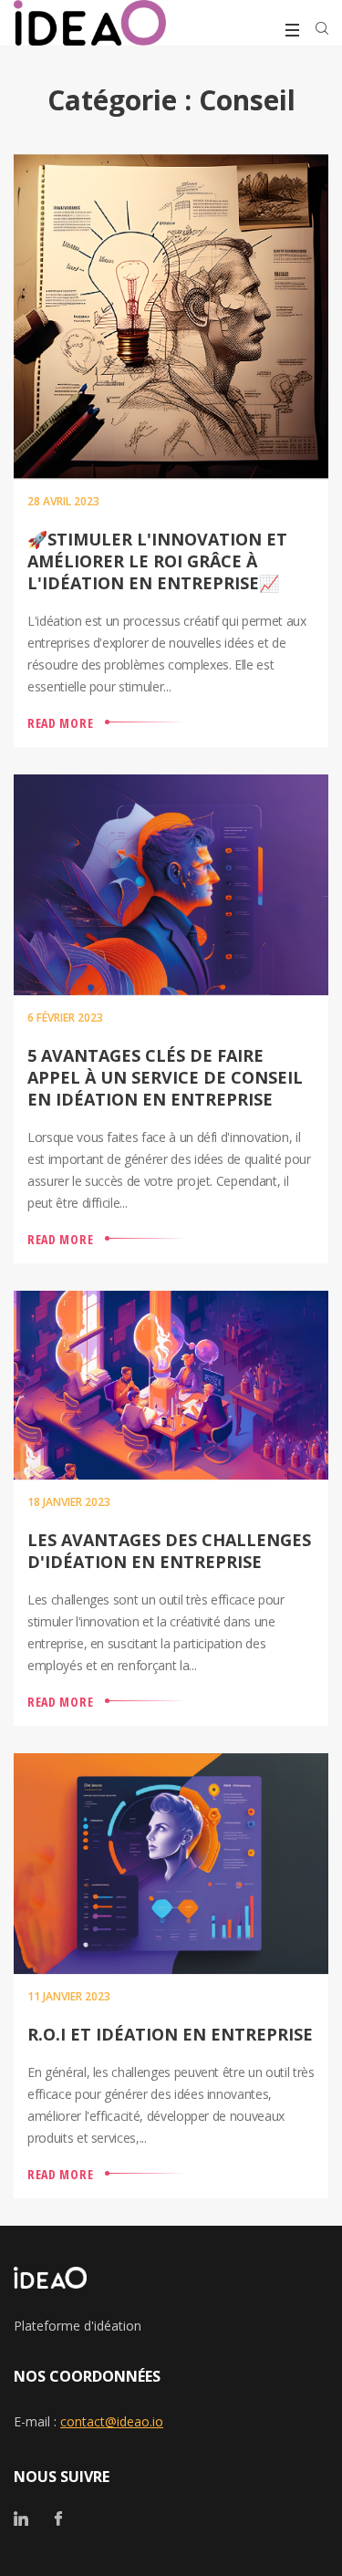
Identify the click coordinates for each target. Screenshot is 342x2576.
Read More (60, 723)
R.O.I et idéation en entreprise (170, 2034)
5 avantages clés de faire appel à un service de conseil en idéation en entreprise (165, 1077)
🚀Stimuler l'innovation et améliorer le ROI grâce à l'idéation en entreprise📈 (157, 561)
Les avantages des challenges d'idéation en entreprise (169, 1551)
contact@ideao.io (112, 2421)
